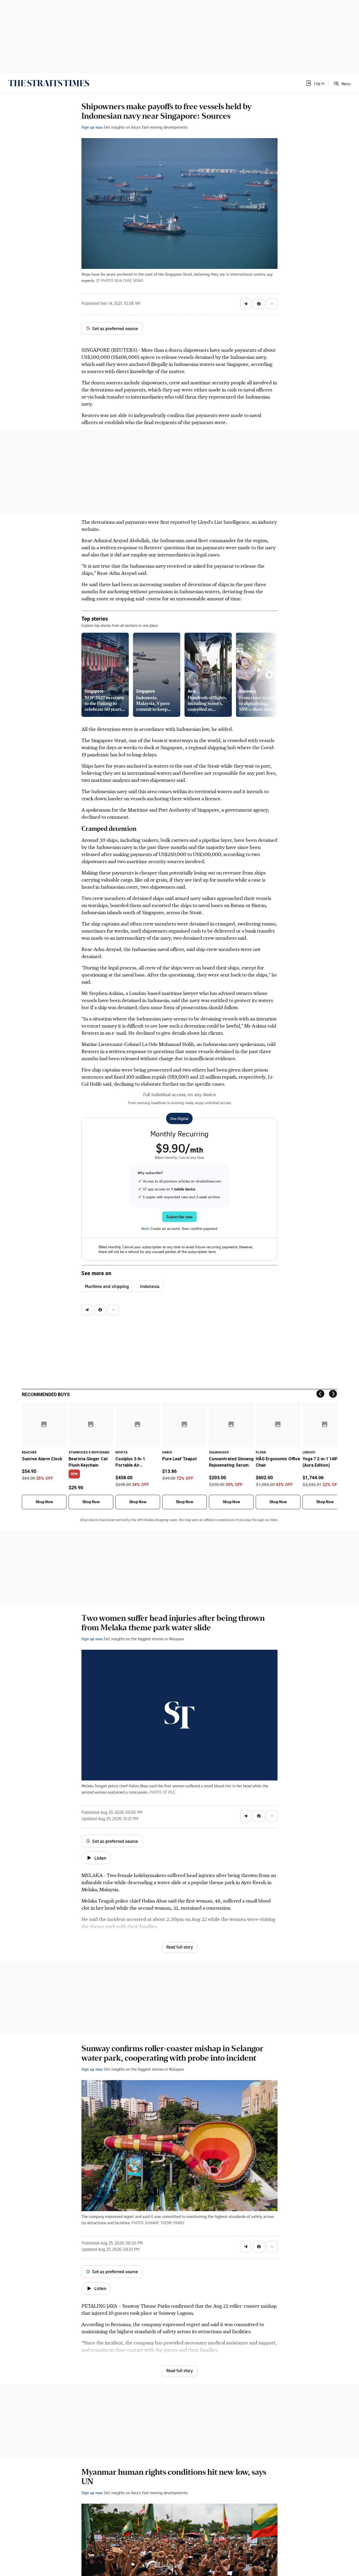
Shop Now (44, 1502)
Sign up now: (92, 127)
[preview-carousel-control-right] (269, 675)
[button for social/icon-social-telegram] (246, 304)
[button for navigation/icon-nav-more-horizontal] (272, 304)
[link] (49, 83)
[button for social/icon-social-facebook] (259, 304)
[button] (315, 83)
